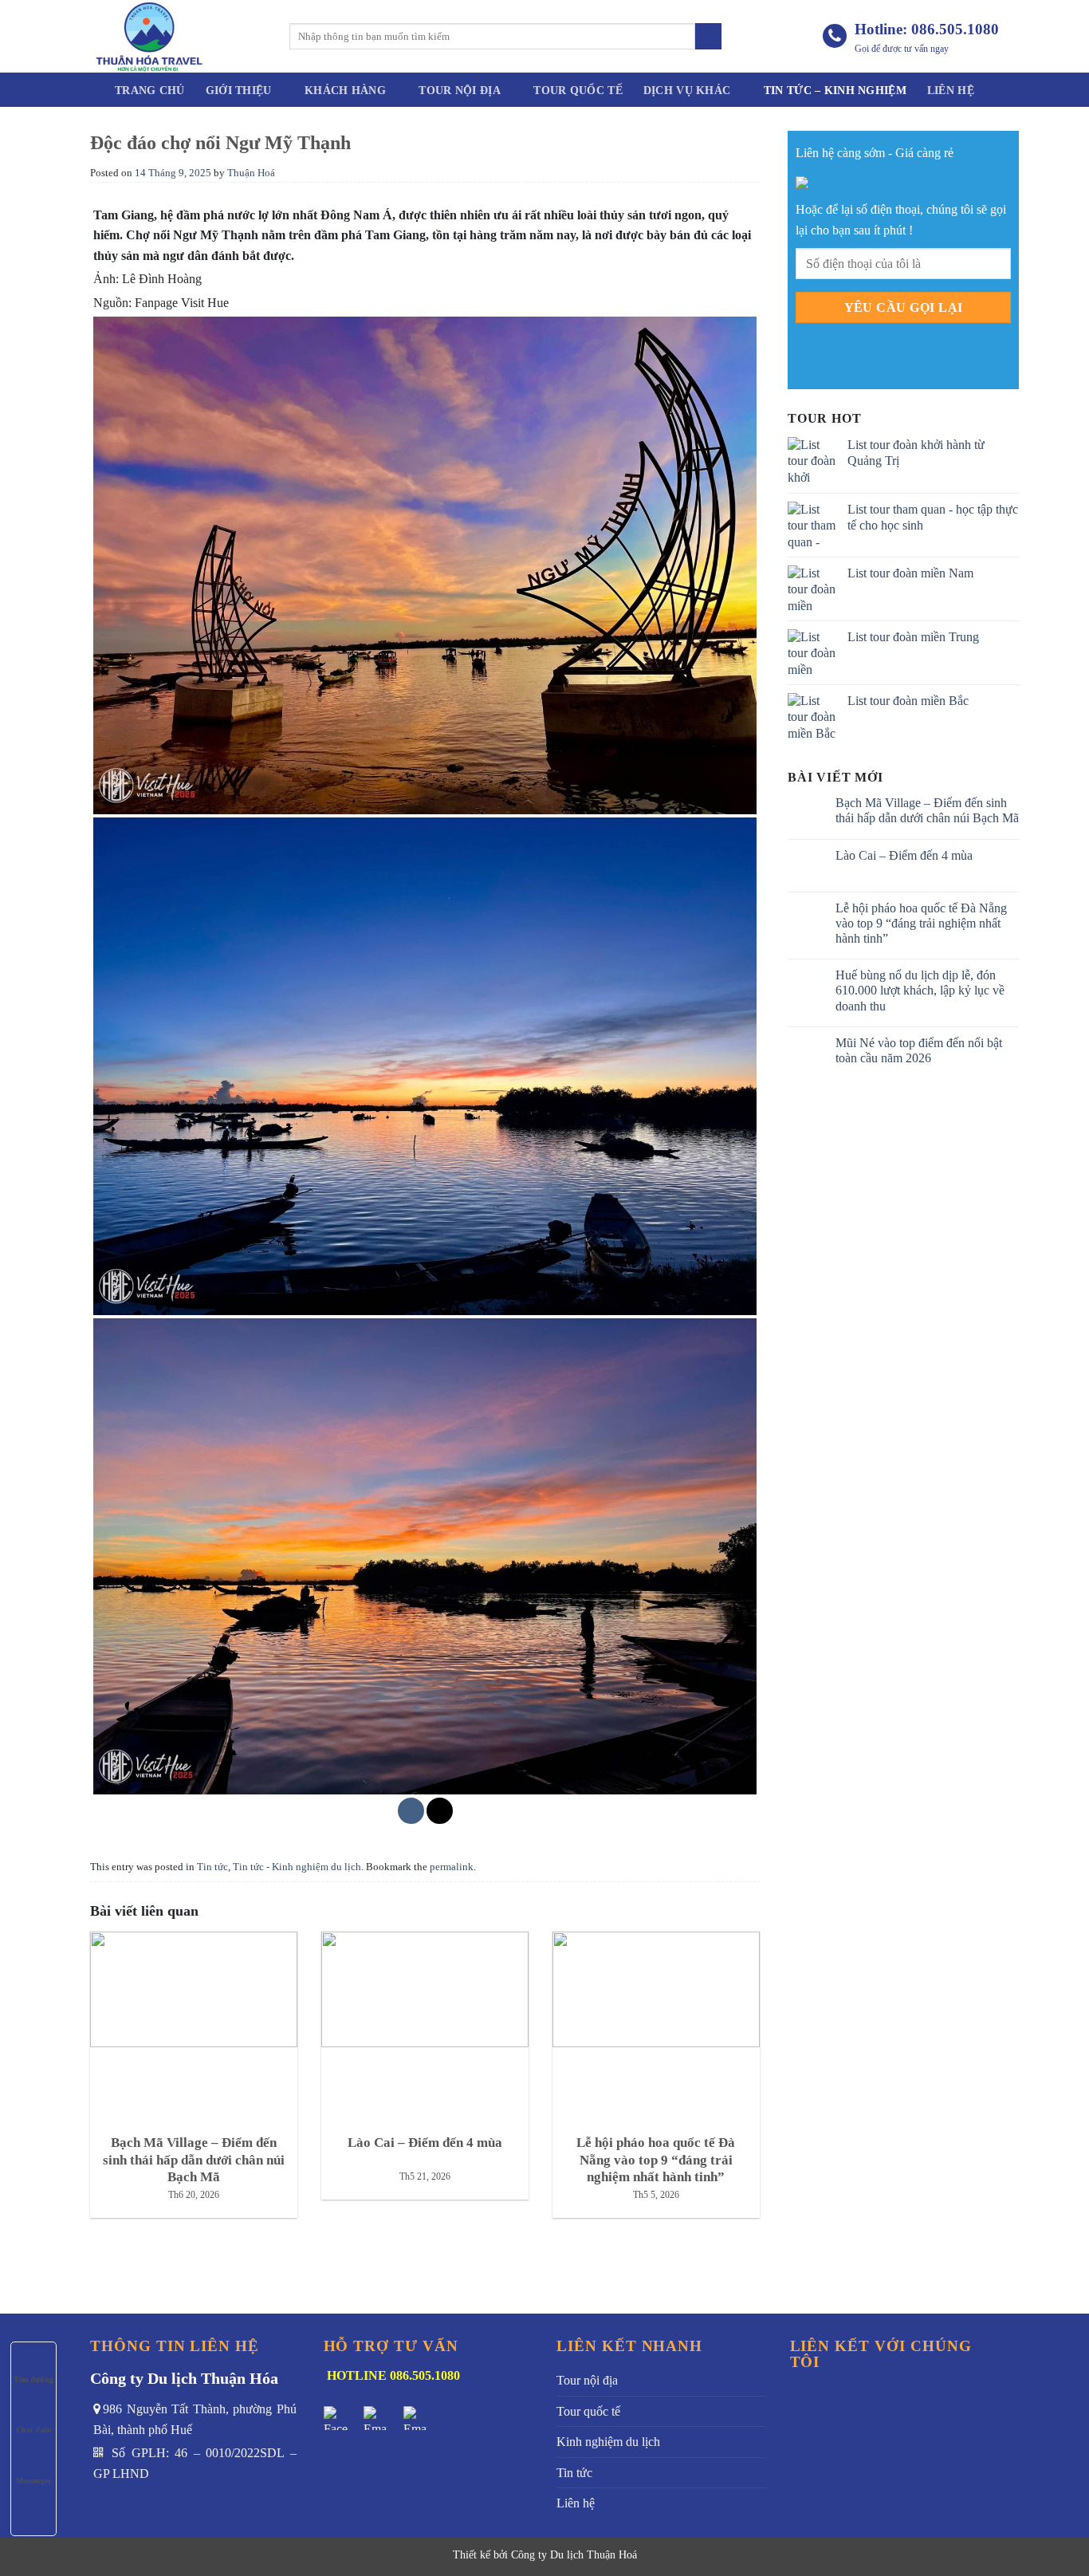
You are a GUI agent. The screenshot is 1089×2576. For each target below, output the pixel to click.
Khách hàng (345, 90)
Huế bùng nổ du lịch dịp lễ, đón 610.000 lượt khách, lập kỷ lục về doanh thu (920, 990)
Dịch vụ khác (687, 90)
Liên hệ (951, 90)
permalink (452, 1867)
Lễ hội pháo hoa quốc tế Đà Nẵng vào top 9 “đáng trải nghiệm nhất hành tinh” (921, 923)
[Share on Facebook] (411, 1811)
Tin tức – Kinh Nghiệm (835, 90)
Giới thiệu (239, 90)
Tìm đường (33, 2379)
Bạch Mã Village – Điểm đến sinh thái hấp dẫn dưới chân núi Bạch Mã (927, 810)
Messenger (33, 2481)
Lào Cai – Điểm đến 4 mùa (904, 855)
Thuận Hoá (251, 173)
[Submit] (708, 37)
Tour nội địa (459, 90)
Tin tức (212, 1867)
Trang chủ (150, 90)
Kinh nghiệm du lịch (608, 2442)
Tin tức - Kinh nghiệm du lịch (297, 1867)
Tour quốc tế (578, 90)
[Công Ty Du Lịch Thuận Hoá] (178, 36)
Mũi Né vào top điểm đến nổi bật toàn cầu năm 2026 (919, 1050)
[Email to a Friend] (440, 1811)
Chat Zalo (33, 2430)
